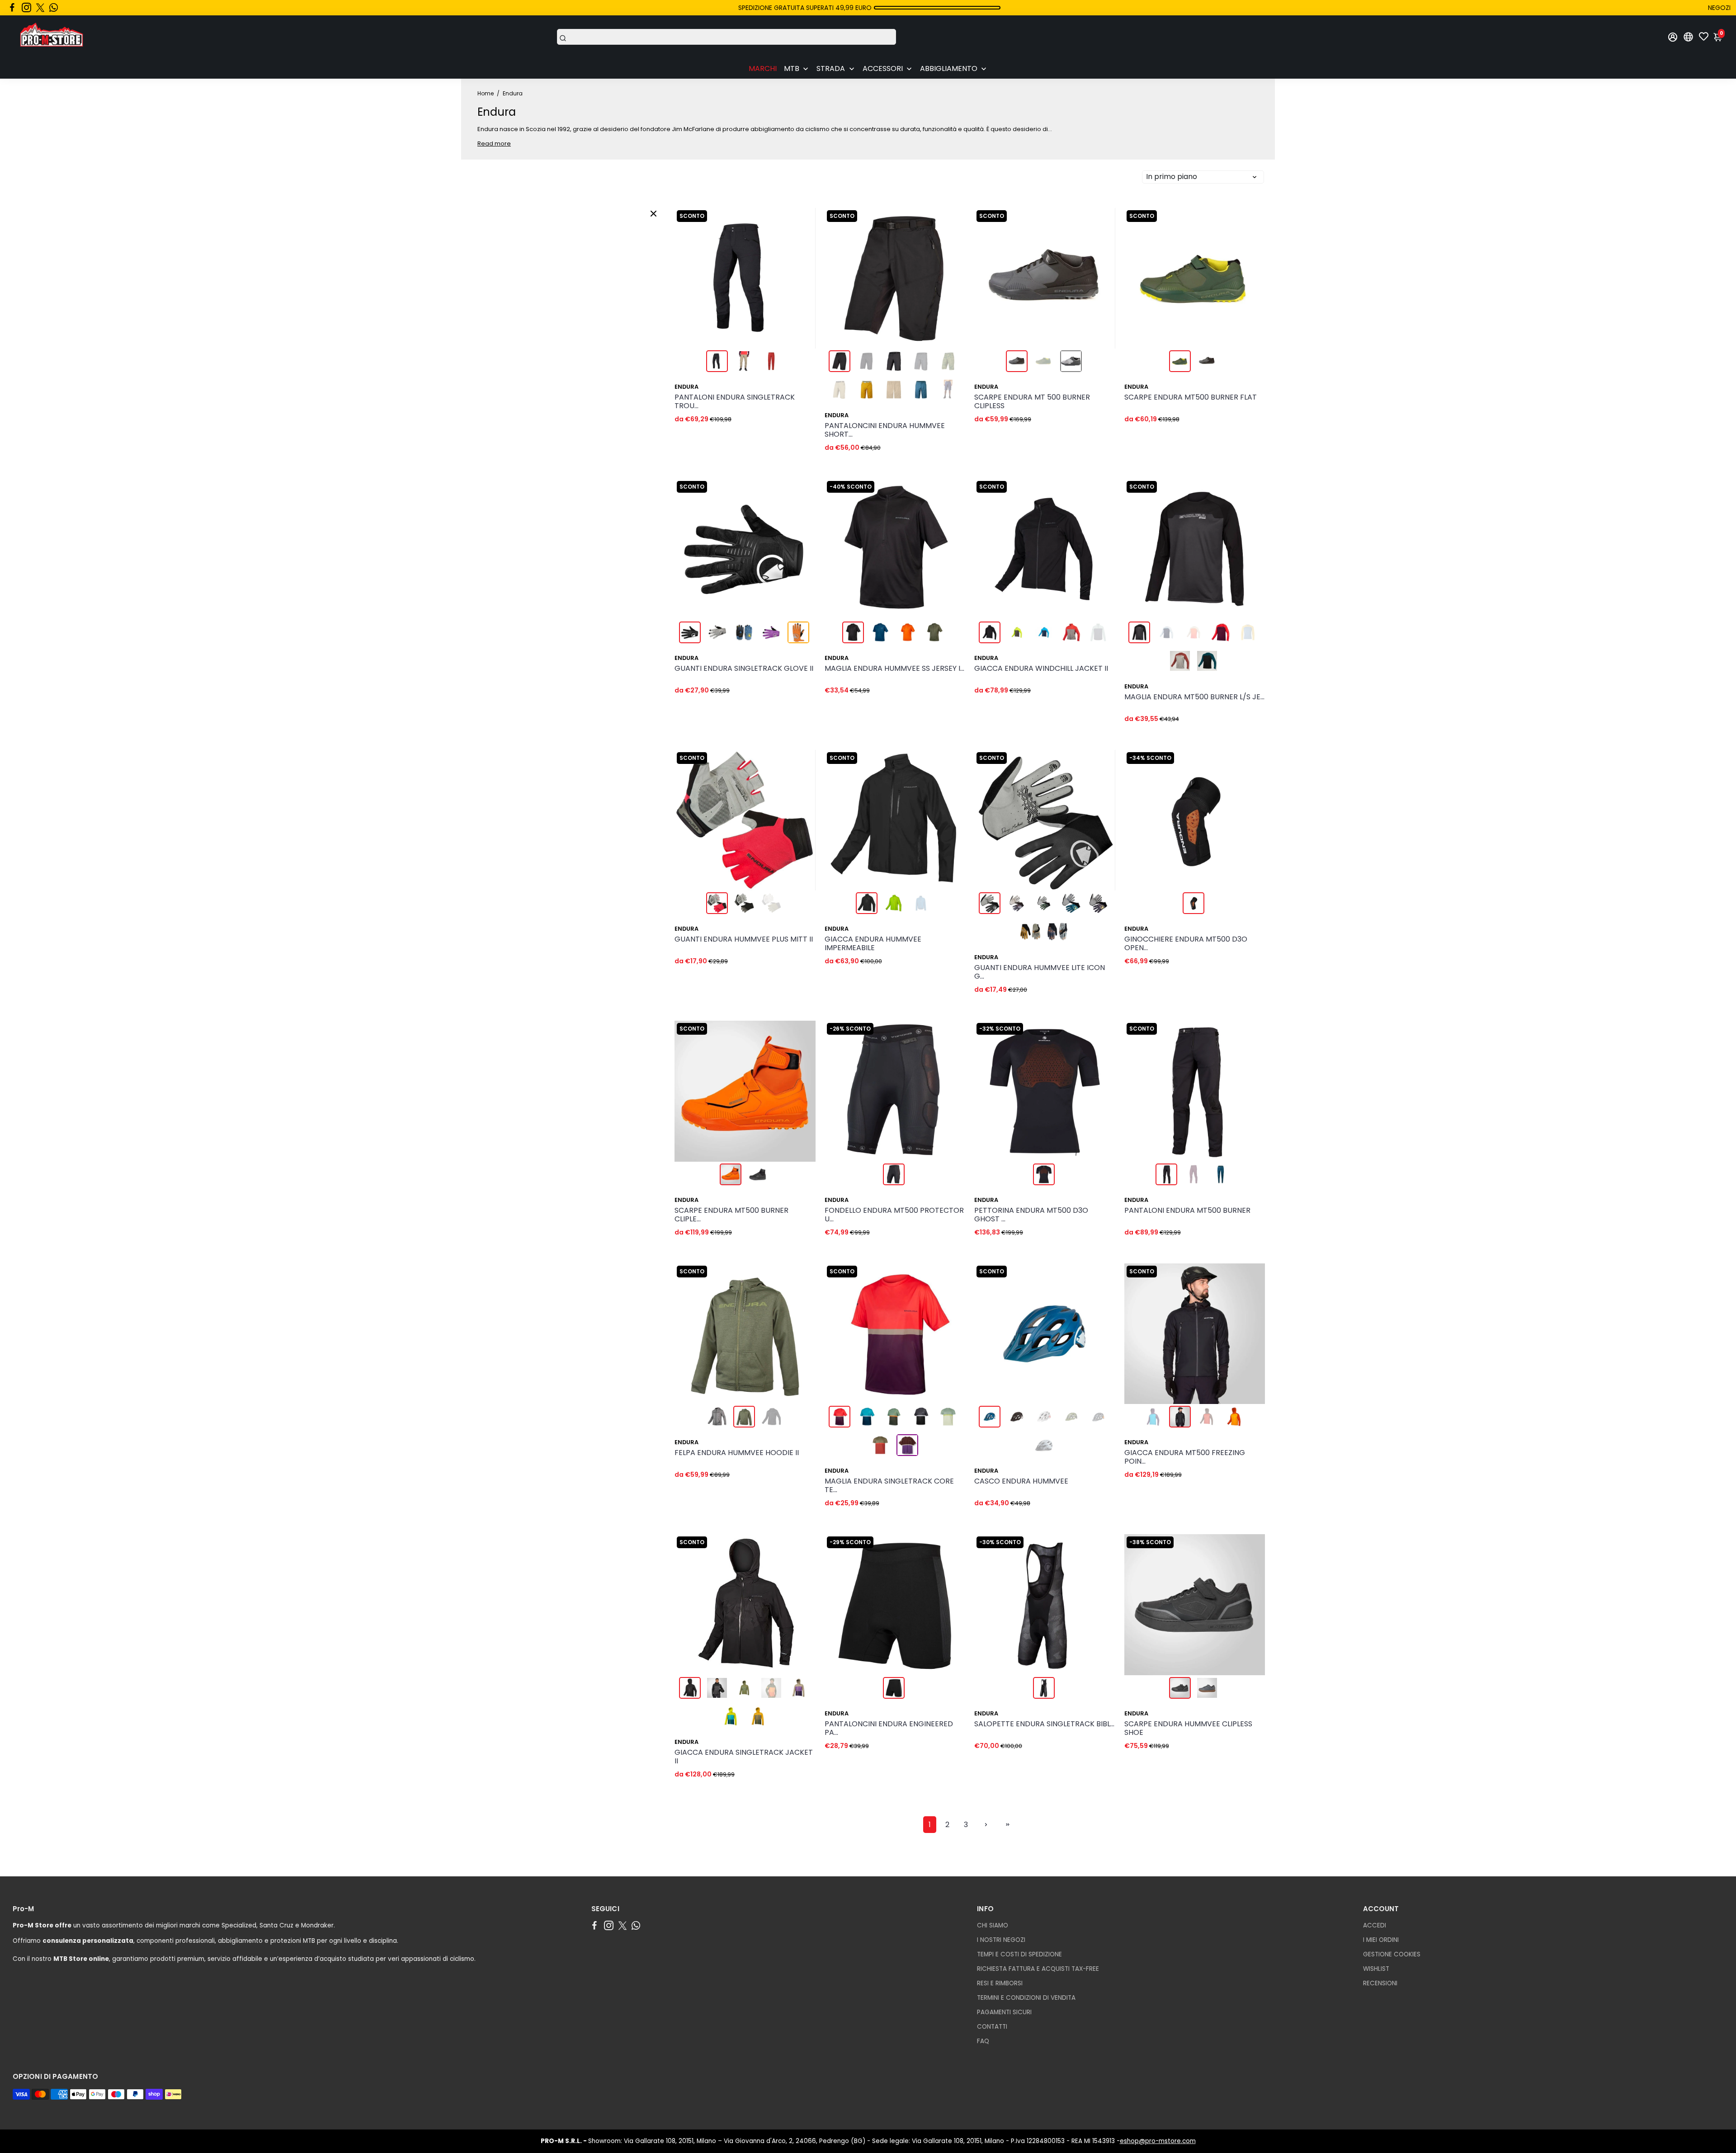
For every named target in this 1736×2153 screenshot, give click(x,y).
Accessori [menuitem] (883, 68)
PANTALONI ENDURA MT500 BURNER (1187, 1211)
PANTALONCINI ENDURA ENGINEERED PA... (889, 1729)
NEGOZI (1719, 8)
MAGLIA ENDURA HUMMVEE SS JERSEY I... (894, 669)
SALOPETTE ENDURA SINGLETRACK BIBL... (1044, 1724)
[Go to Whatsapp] (54, 8)
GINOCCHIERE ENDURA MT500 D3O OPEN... (1186, 944)
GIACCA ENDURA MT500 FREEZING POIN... (1185, 1457)
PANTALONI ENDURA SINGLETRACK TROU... (735, 402)
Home (486, 93)
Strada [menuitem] (831, 68)
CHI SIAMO (993, 1925)
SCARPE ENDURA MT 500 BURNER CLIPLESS (1032, 402)
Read (485, 144)
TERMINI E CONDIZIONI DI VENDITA (1026, 1998)
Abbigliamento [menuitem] (949, 68)
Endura (686, 387)
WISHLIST (1376, 1969)
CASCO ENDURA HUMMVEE (1021, 1482)
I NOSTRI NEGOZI (1001, 1940)
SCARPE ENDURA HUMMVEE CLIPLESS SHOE (1188, 1729)
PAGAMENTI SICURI (1004, 2012)
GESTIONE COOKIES (1392, 1954)
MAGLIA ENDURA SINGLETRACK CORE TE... (889, 1486)
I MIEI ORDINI (1381, 1940)
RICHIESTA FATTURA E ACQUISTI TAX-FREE (1038, 1969)
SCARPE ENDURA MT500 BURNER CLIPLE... (731, 1215)
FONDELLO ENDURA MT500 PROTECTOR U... (894, 1215)
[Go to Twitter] (40, 8)
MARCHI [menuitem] (763, 68)
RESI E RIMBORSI (1000, 1983)
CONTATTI (992, 2027)
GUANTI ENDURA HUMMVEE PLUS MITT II (744, 940)
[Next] (799, 276)
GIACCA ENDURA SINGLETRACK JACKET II (744, 1757)
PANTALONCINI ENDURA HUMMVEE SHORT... (885, 430)
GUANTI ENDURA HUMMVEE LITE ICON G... (1040, 972)
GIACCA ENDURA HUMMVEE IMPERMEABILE (873, 944)
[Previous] (691, 276)
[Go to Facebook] (12, 8)
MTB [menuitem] (792, 68)
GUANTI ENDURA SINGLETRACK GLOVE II (744, 669)
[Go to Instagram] (26, 8)
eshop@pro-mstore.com (1158, 2141)
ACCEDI (1375, 1925)
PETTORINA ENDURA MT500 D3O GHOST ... (1031, 1215)
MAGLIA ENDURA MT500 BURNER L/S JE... (1194, 697)
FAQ (983, 2041)
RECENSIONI (1380, 1983)
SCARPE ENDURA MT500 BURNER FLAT (1191, 398)
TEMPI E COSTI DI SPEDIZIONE (1019, 1954)
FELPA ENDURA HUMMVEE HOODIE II (737, 1453)
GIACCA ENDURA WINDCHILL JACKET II (1041, 669)
